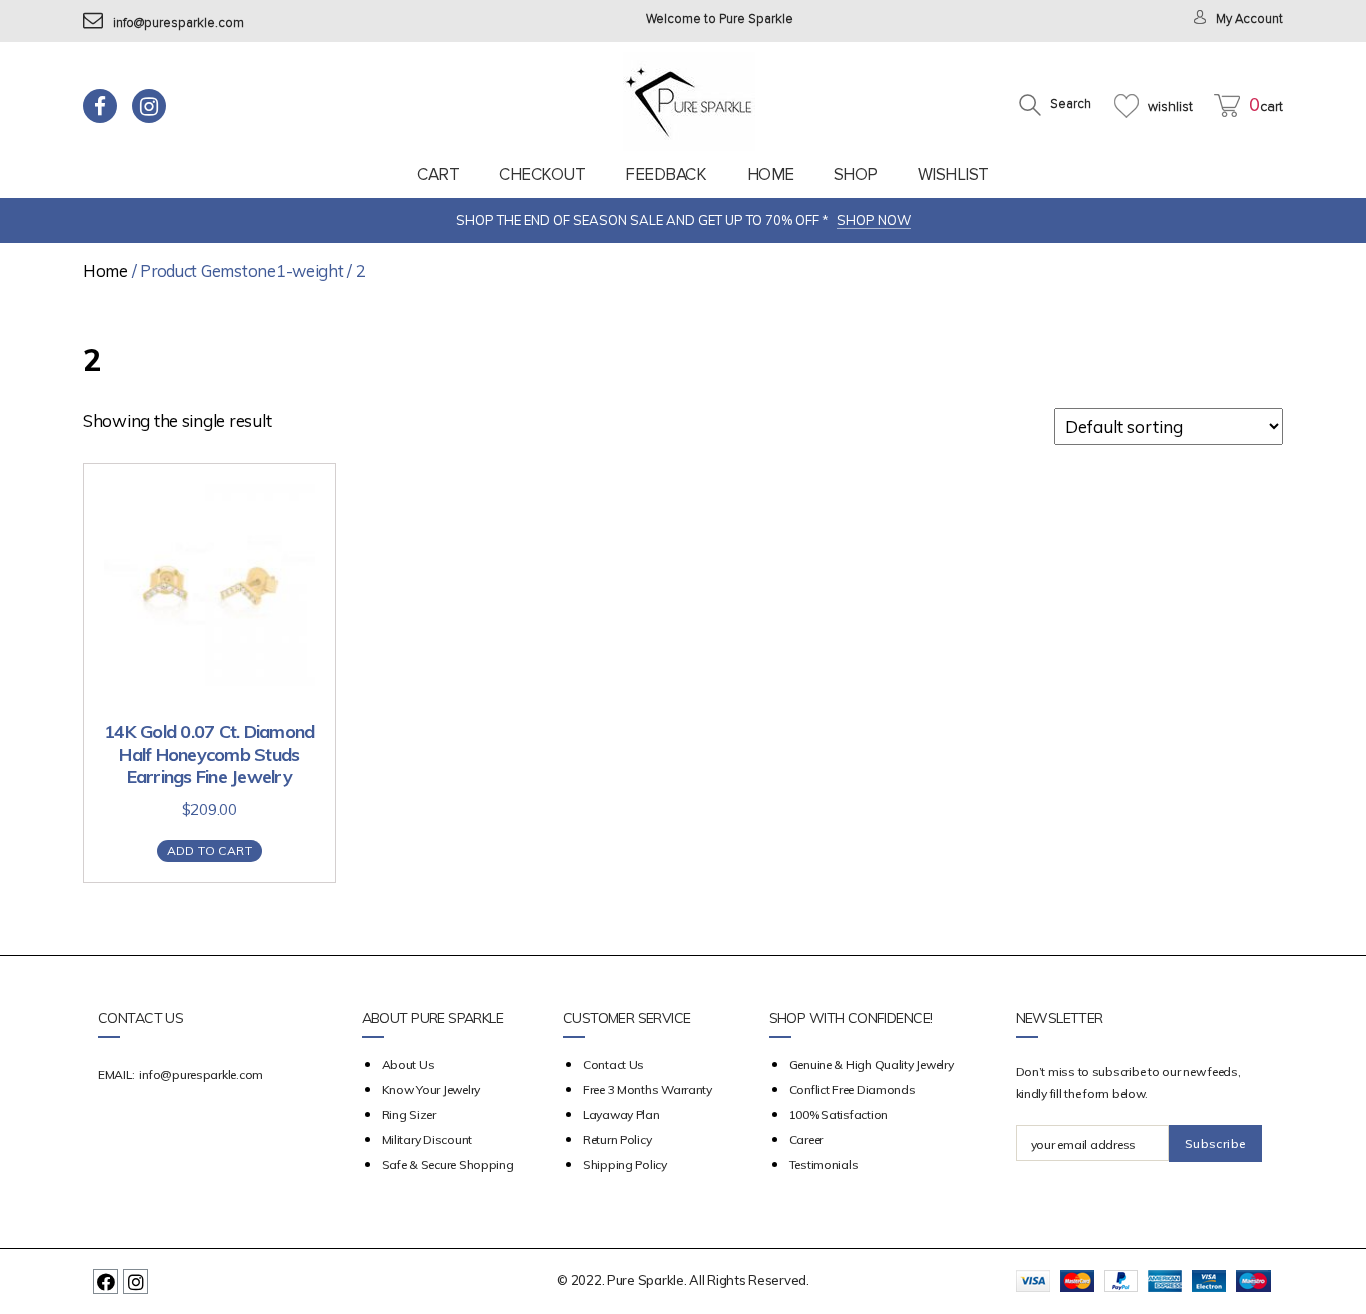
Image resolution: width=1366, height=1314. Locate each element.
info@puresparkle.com (178, 23)
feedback (665, 174)
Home (770, 174)
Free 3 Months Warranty (647, 1089)
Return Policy (617, 1139)
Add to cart (209, 850)
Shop (856, 174)
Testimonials (824, 1164)
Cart (438, 174)
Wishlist (953, 174)
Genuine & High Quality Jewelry (871, 1064)
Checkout (542, 174)
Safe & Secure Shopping (448, 1164)
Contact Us (613, 1064)
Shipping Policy (625, 1164)
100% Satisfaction (838, 1114)
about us (408, 1064)
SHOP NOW (874, 220)
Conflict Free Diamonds (852, 1089)
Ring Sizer (409, 1114)
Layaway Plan (621, 1114)
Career (806, 1139)
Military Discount (427, 1139)
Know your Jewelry (431, 1089)
